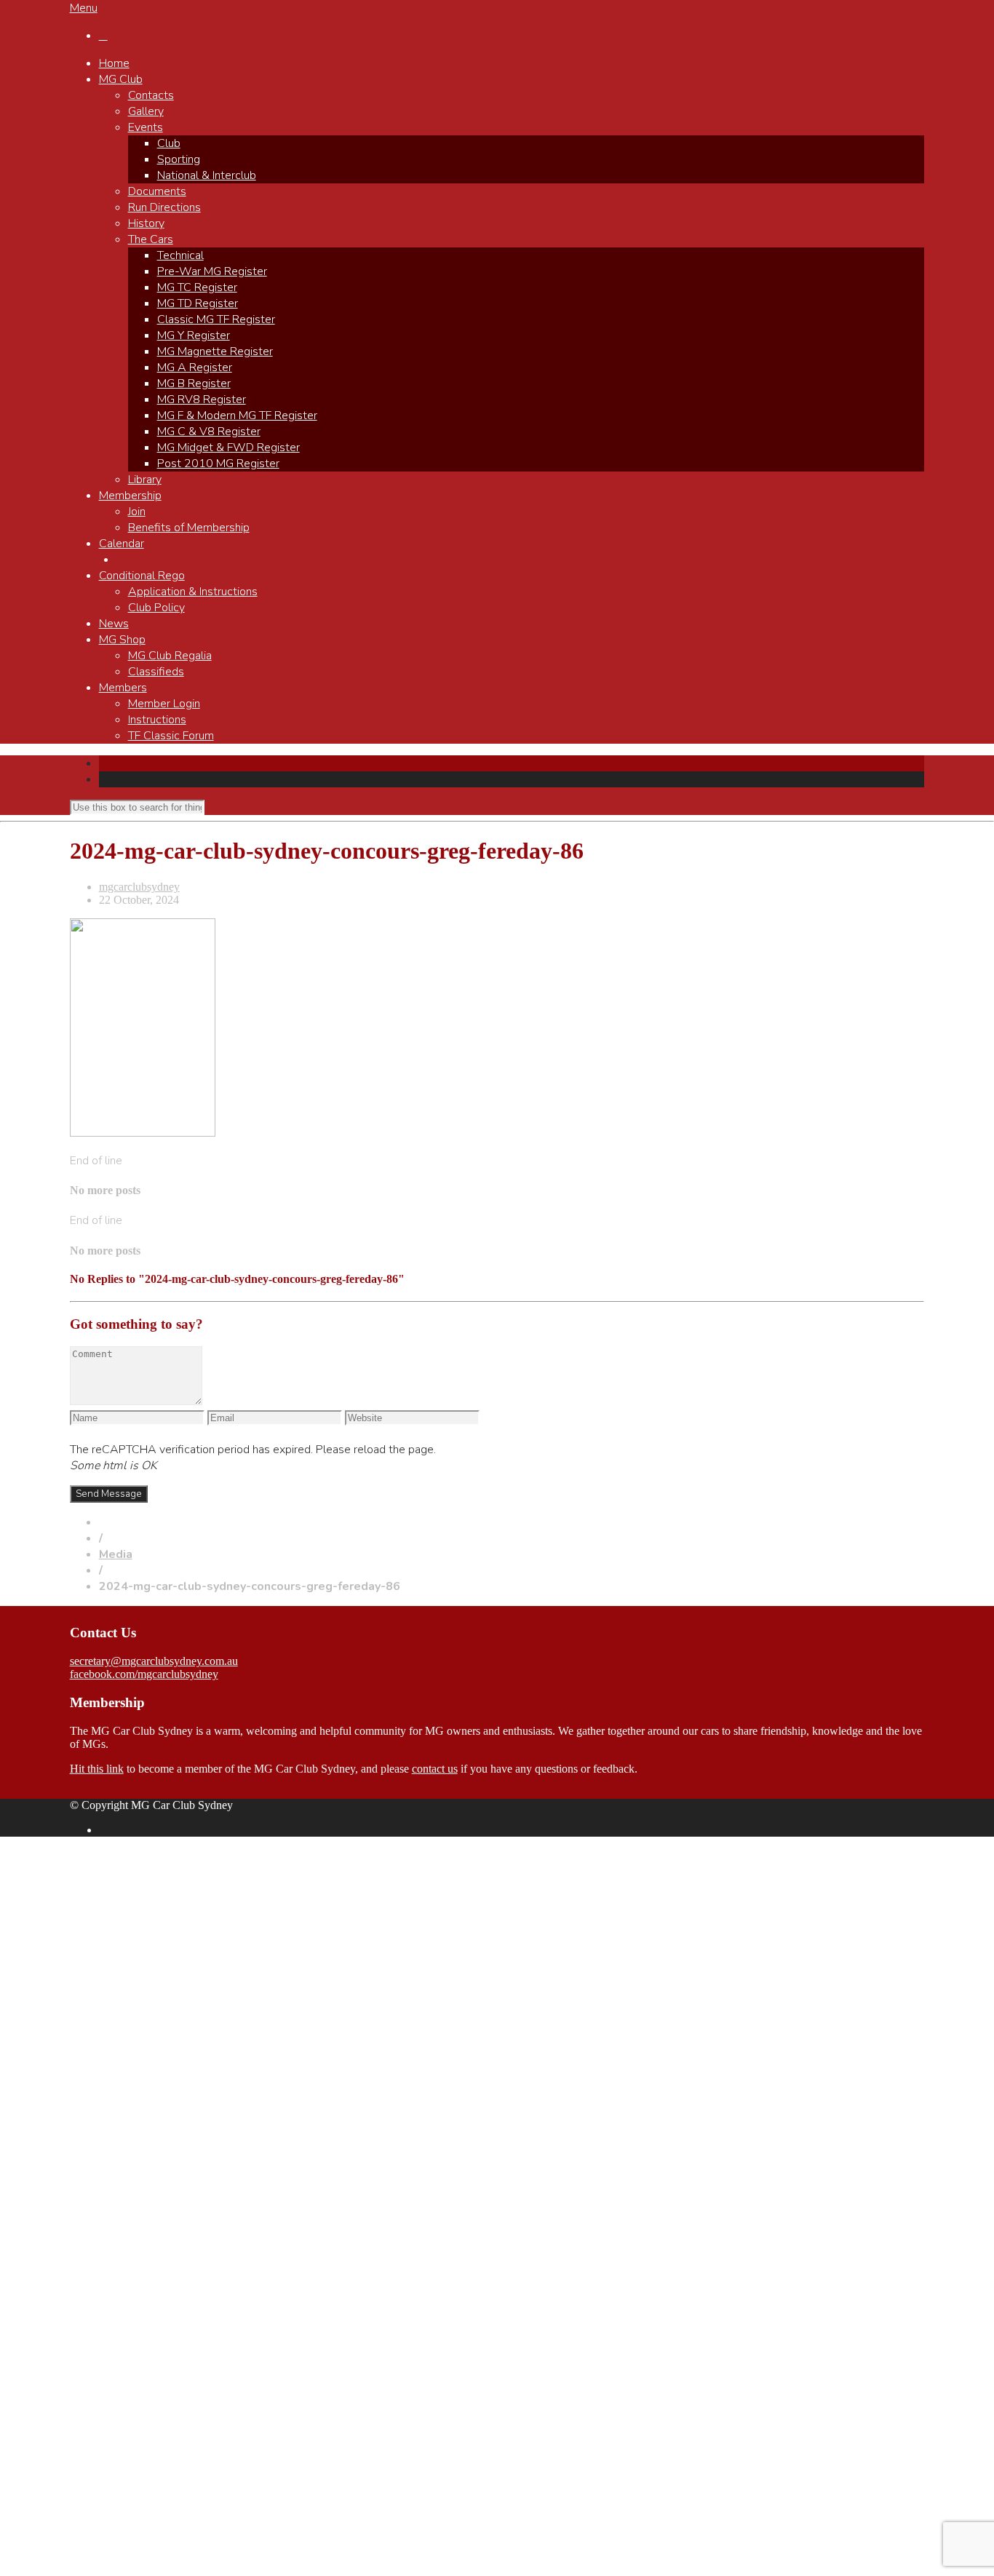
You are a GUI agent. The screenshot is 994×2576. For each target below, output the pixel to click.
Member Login (164, 704)
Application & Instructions (193, 592)
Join (137, 512)
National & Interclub (207, 175)
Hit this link (97, 1769)
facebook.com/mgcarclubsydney (144, 1674)
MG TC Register (197, 287)
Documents (157, 191)
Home (114, 63)
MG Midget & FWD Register (228, 448)
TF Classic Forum (171, 736)
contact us (435, 1769)
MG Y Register (194, 335)
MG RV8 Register (202, 399)
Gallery (146, 111)
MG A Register (195, 367)
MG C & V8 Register (209, 432)
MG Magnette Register (215, 351)
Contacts (151, 95)
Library (145, 480)
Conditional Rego (142, 576)
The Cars (151, 239)
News (114, 624)
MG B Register (194, 383)
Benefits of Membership (189, 528)
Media (116, 1554)
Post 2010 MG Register (218, 464)
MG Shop (122, 640)
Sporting (179, 159)
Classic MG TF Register (216, 319)
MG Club (121, 79)
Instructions (157, 720)
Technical (180, 255)
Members (123, 688)
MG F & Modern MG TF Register (237, 416)
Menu (84, 8)
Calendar (122, 544)
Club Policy (156, 608)
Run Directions (164, 207)
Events (146, 127)
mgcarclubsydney (139, 887)
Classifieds (156, 672)
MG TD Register (198, 303)
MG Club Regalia (170, 656)
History (146, 223)
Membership (130, 496)
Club (169, 143)
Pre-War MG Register (212, 271)
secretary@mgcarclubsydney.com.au (154, 1661)
